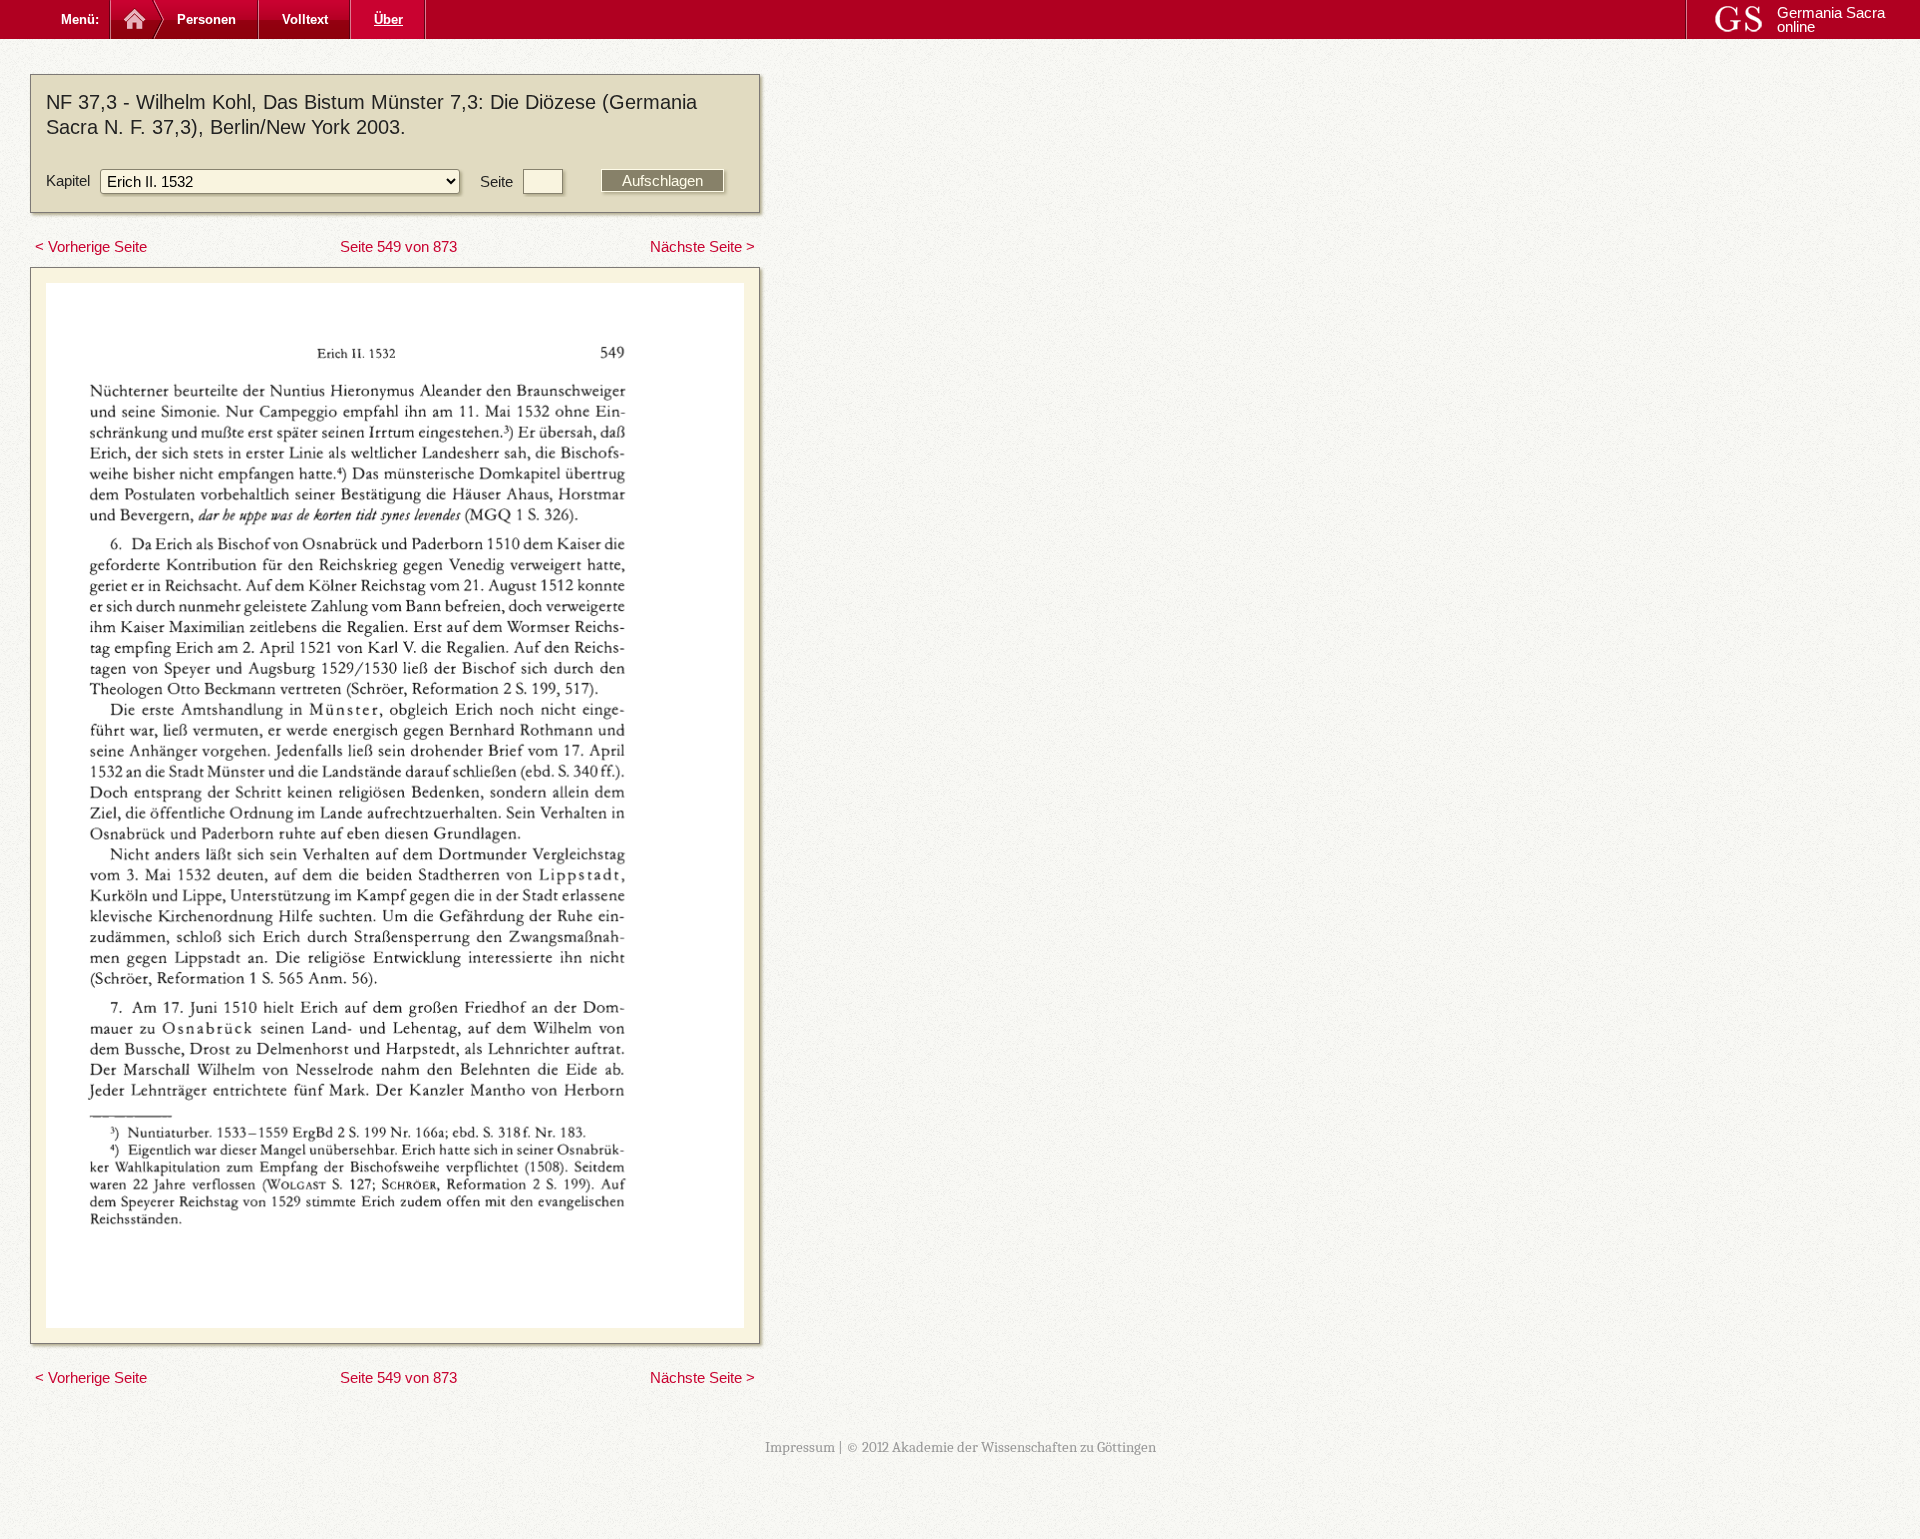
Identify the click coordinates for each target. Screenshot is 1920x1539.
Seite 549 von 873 (398, 246)
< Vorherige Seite (91, 246)
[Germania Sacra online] (132, 19)
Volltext (305, 19)
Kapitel (68, 180)
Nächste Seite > (702, 246)
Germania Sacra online (1831, 19)
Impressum (800, 1447)
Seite (496, 181)
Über (388, 19)
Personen (206, 19)
